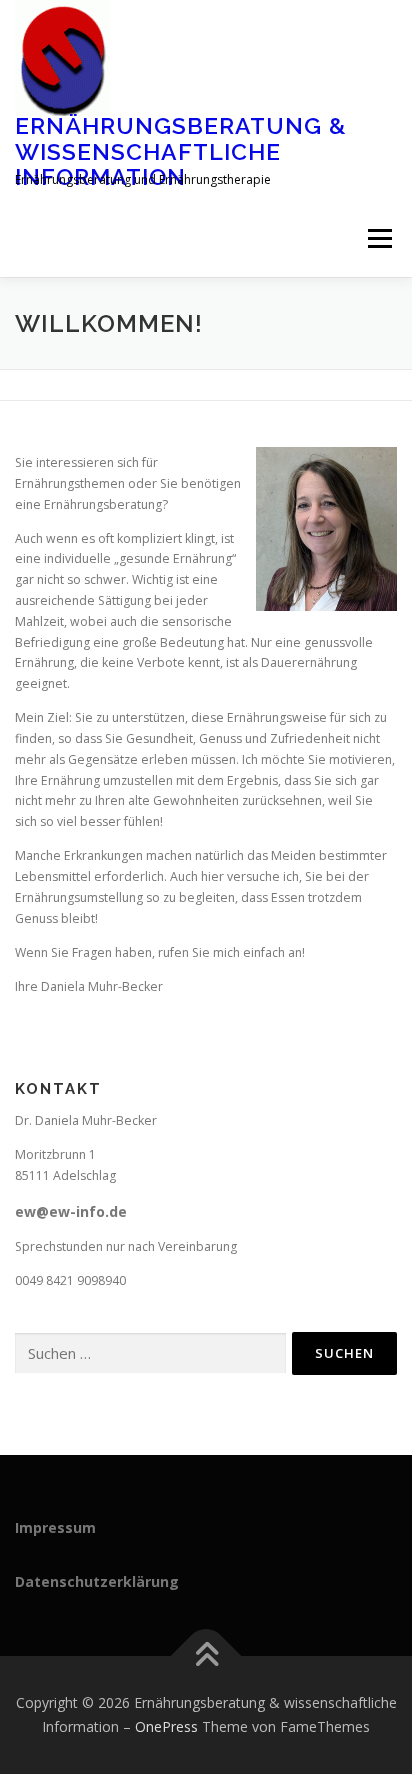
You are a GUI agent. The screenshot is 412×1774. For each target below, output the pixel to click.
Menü (378, 239)
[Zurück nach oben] (206, 1656)
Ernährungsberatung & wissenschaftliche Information (181, 151)
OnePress (166, 1726)
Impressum (55, 1527)
